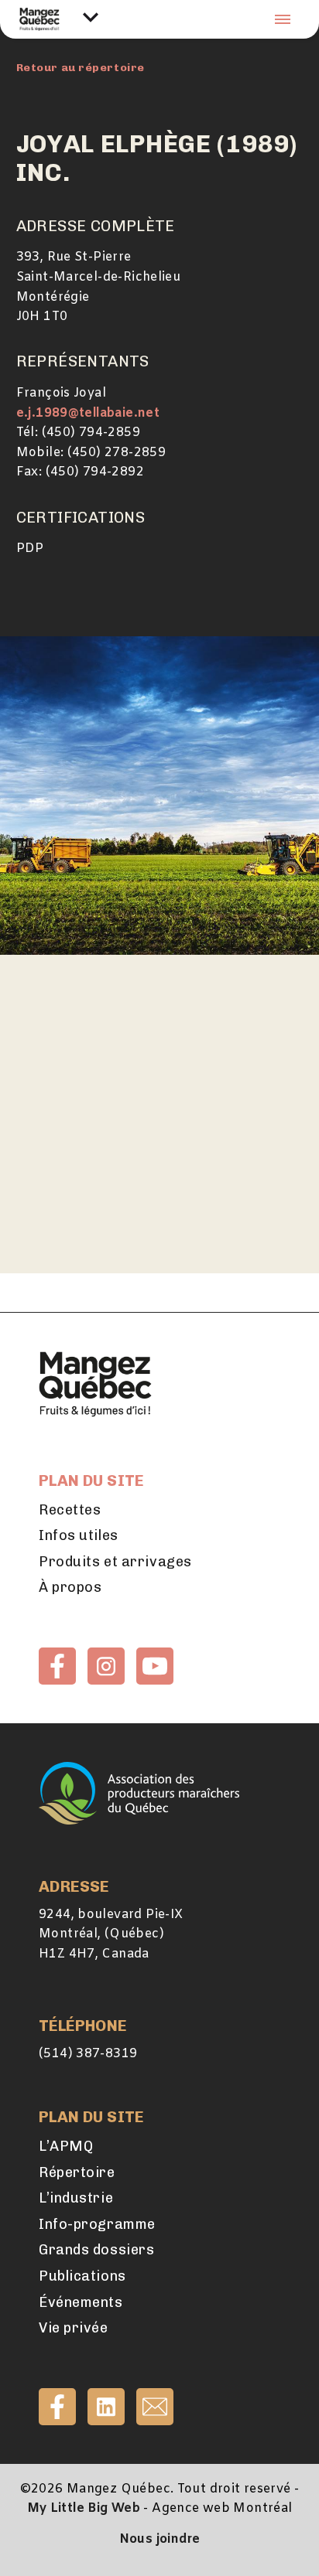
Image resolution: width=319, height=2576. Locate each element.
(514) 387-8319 (88, 2054)
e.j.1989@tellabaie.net (88, 413)
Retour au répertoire (81, 68)
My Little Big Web (84, 2508)
